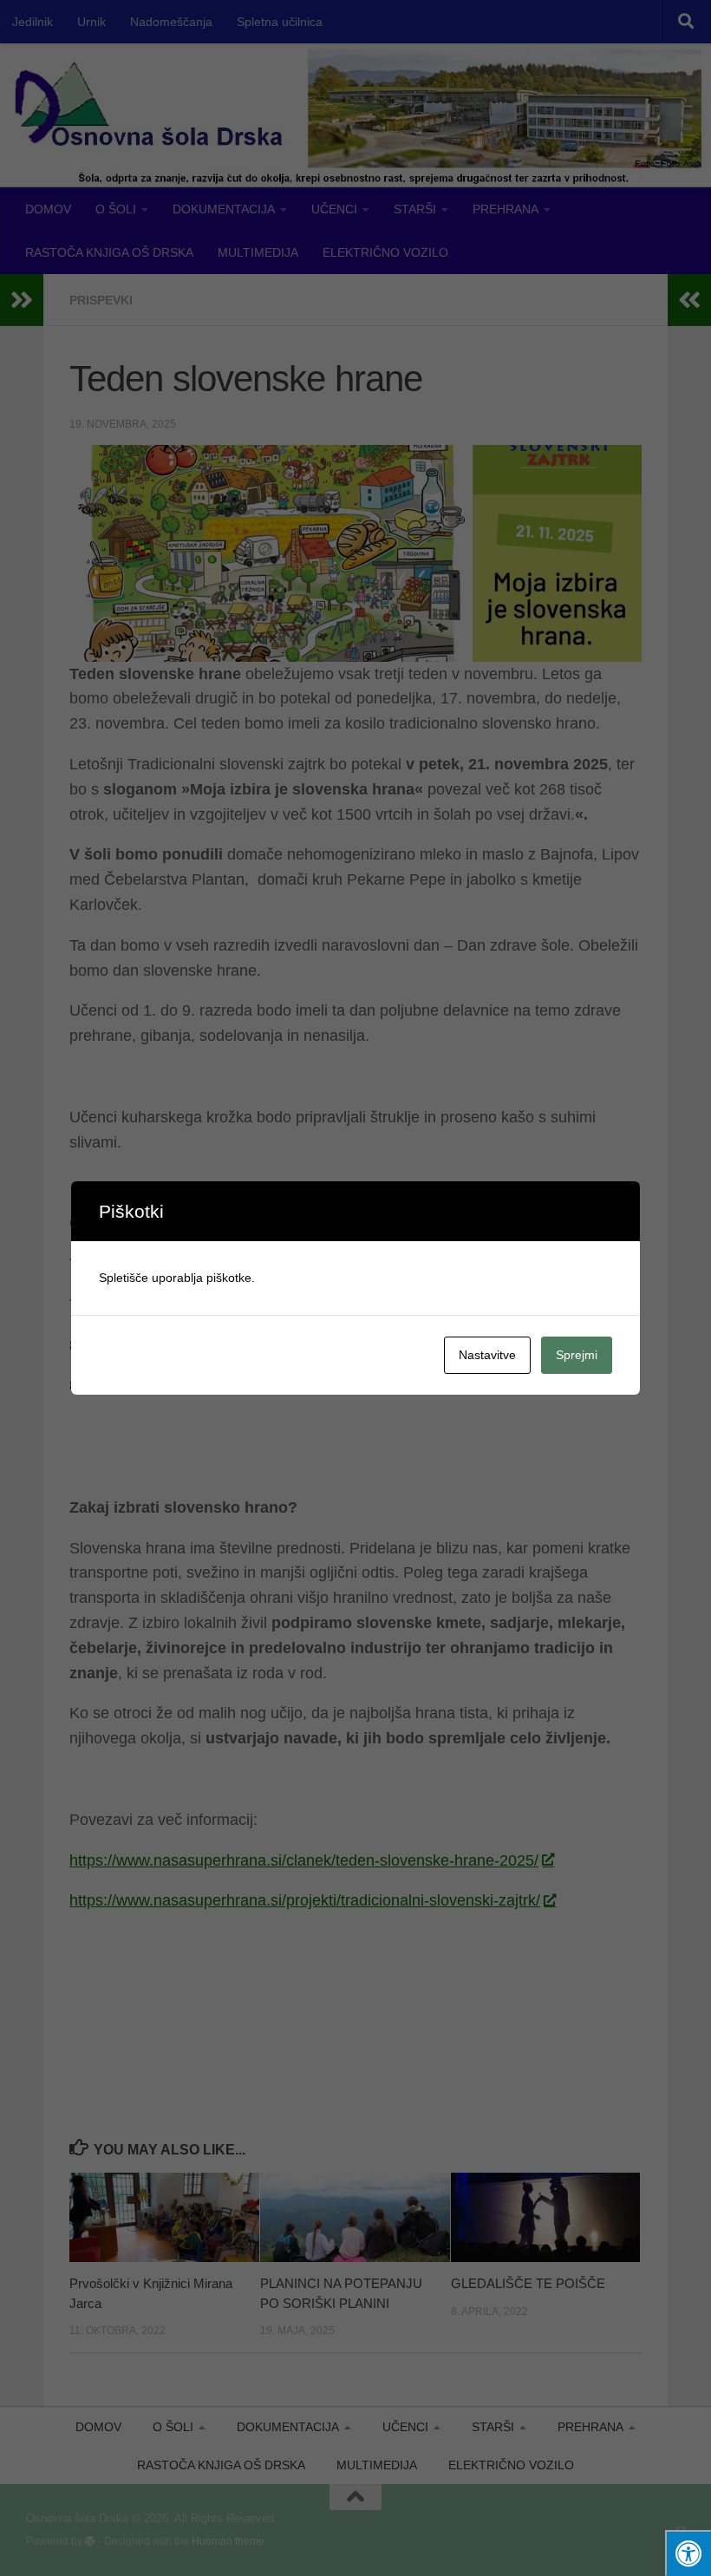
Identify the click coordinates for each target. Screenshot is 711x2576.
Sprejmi (577, 1355)
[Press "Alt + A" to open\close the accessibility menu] (688, 2553)
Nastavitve (487, 1355)
